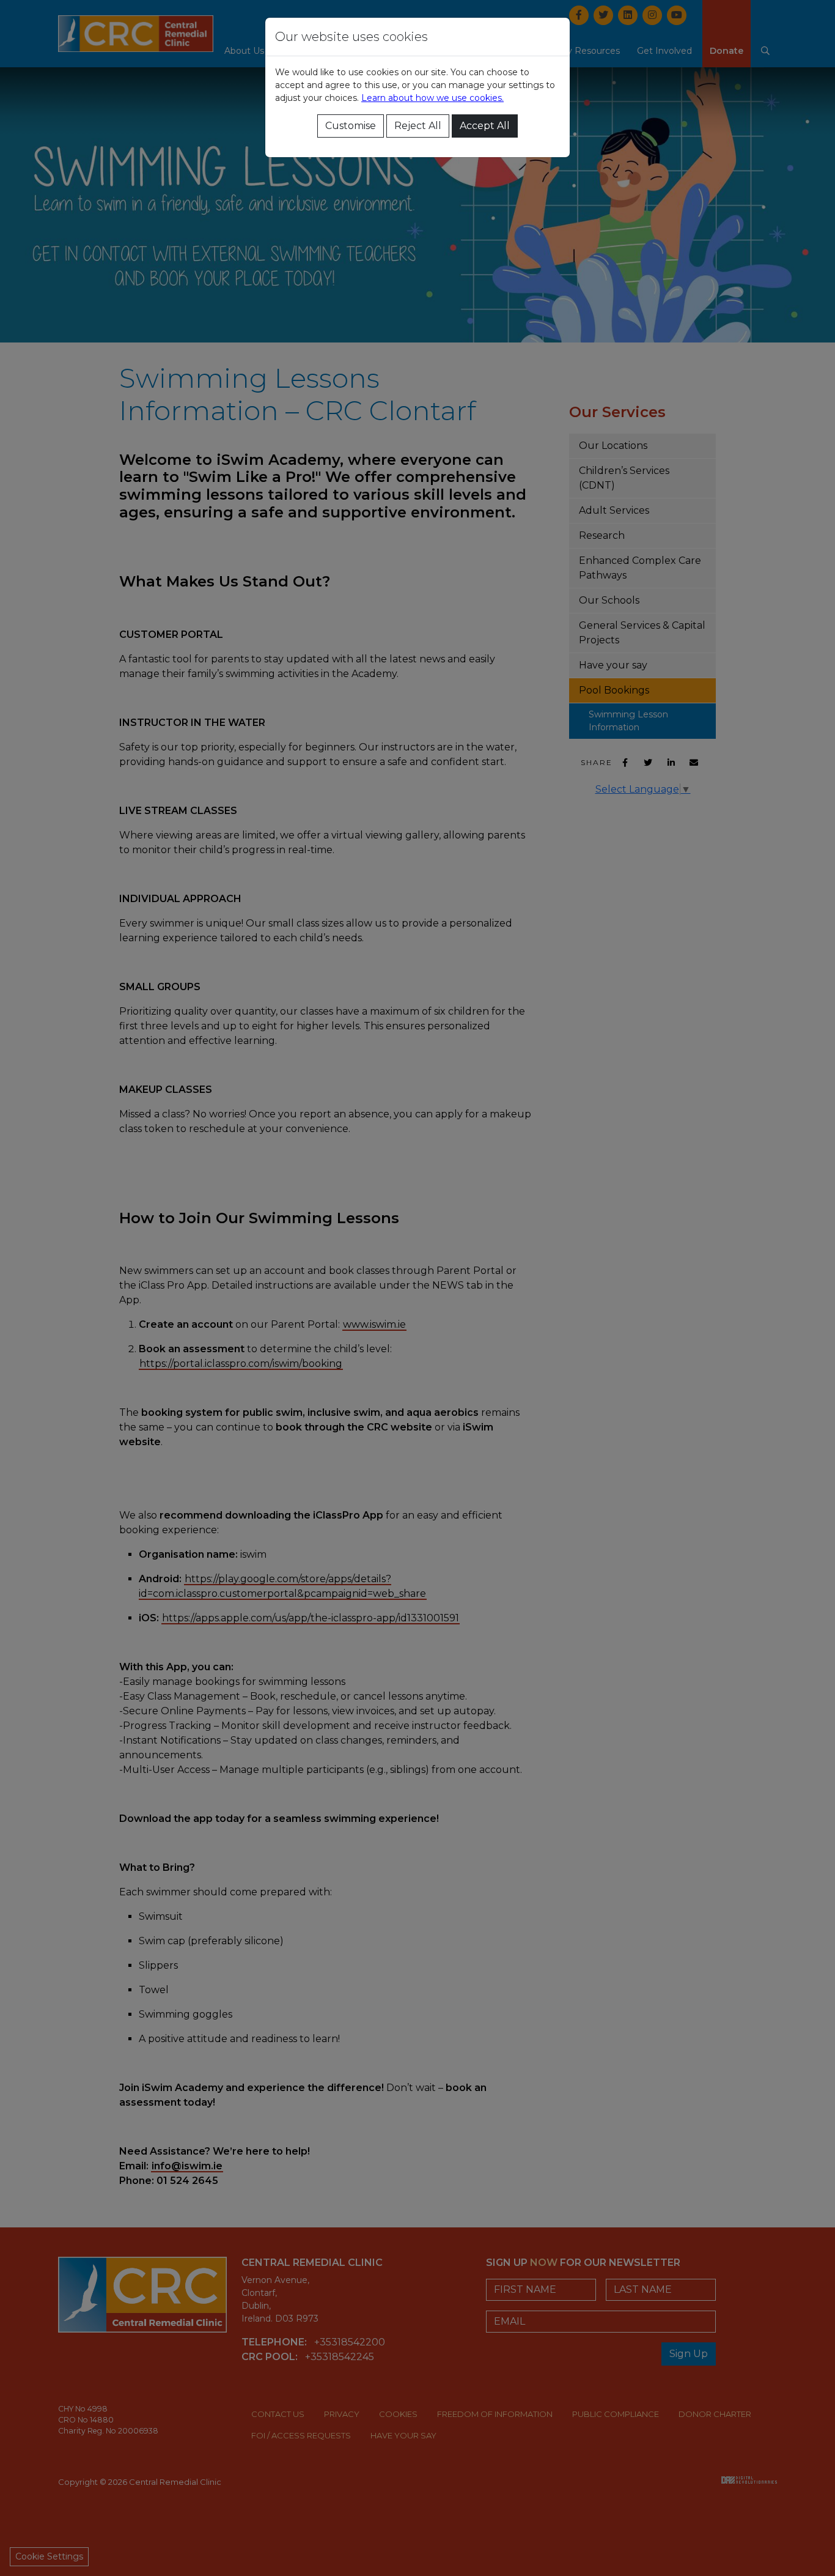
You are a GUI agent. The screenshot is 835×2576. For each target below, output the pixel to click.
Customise (351, 126)
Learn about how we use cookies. (432, 98)
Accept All (485, 126)
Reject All (418, 126)
